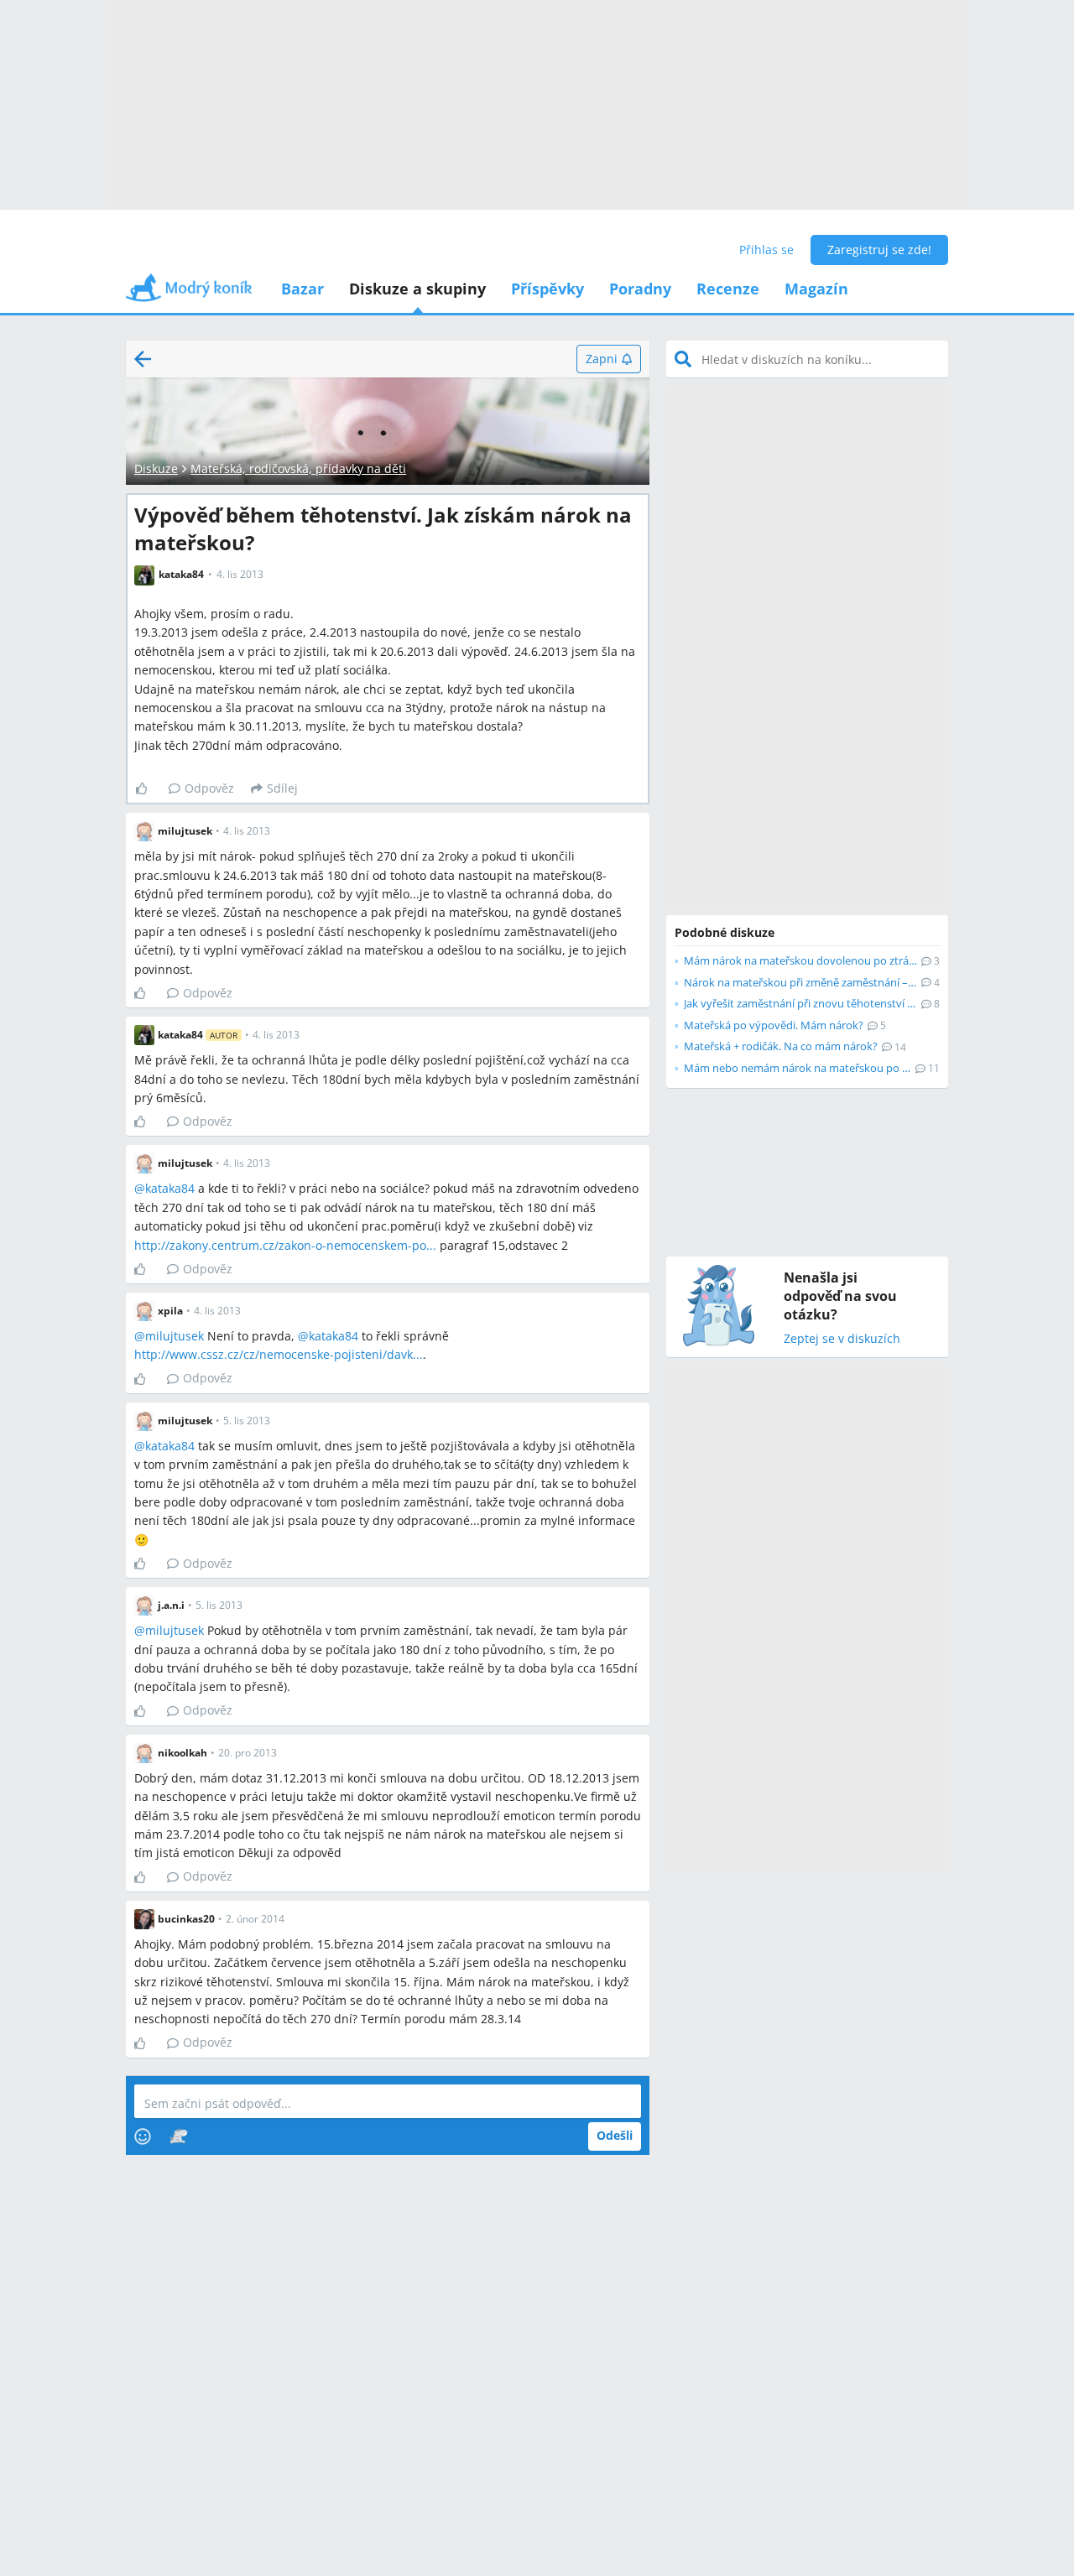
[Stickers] (178, 2136)
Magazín (816, 289)
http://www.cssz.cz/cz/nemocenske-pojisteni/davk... (279, 1354)
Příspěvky (547, 289)
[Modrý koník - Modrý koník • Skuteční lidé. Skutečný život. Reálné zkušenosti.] (189, 293)
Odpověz (209, 788)
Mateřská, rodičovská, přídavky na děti (298, 468)
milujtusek (175, 1336)
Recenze (728, 289)
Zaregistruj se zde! (879, 250)
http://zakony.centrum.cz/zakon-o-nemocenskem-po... (285, 1245)
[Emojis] (143, 2136)
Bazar (302, 289)
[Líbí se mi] (148, 788)
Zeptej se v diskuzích (842, 1339)
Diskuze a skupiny (417, 289)
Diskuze (156, 468)
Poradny (640, 289)
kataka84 (170, 1188)
